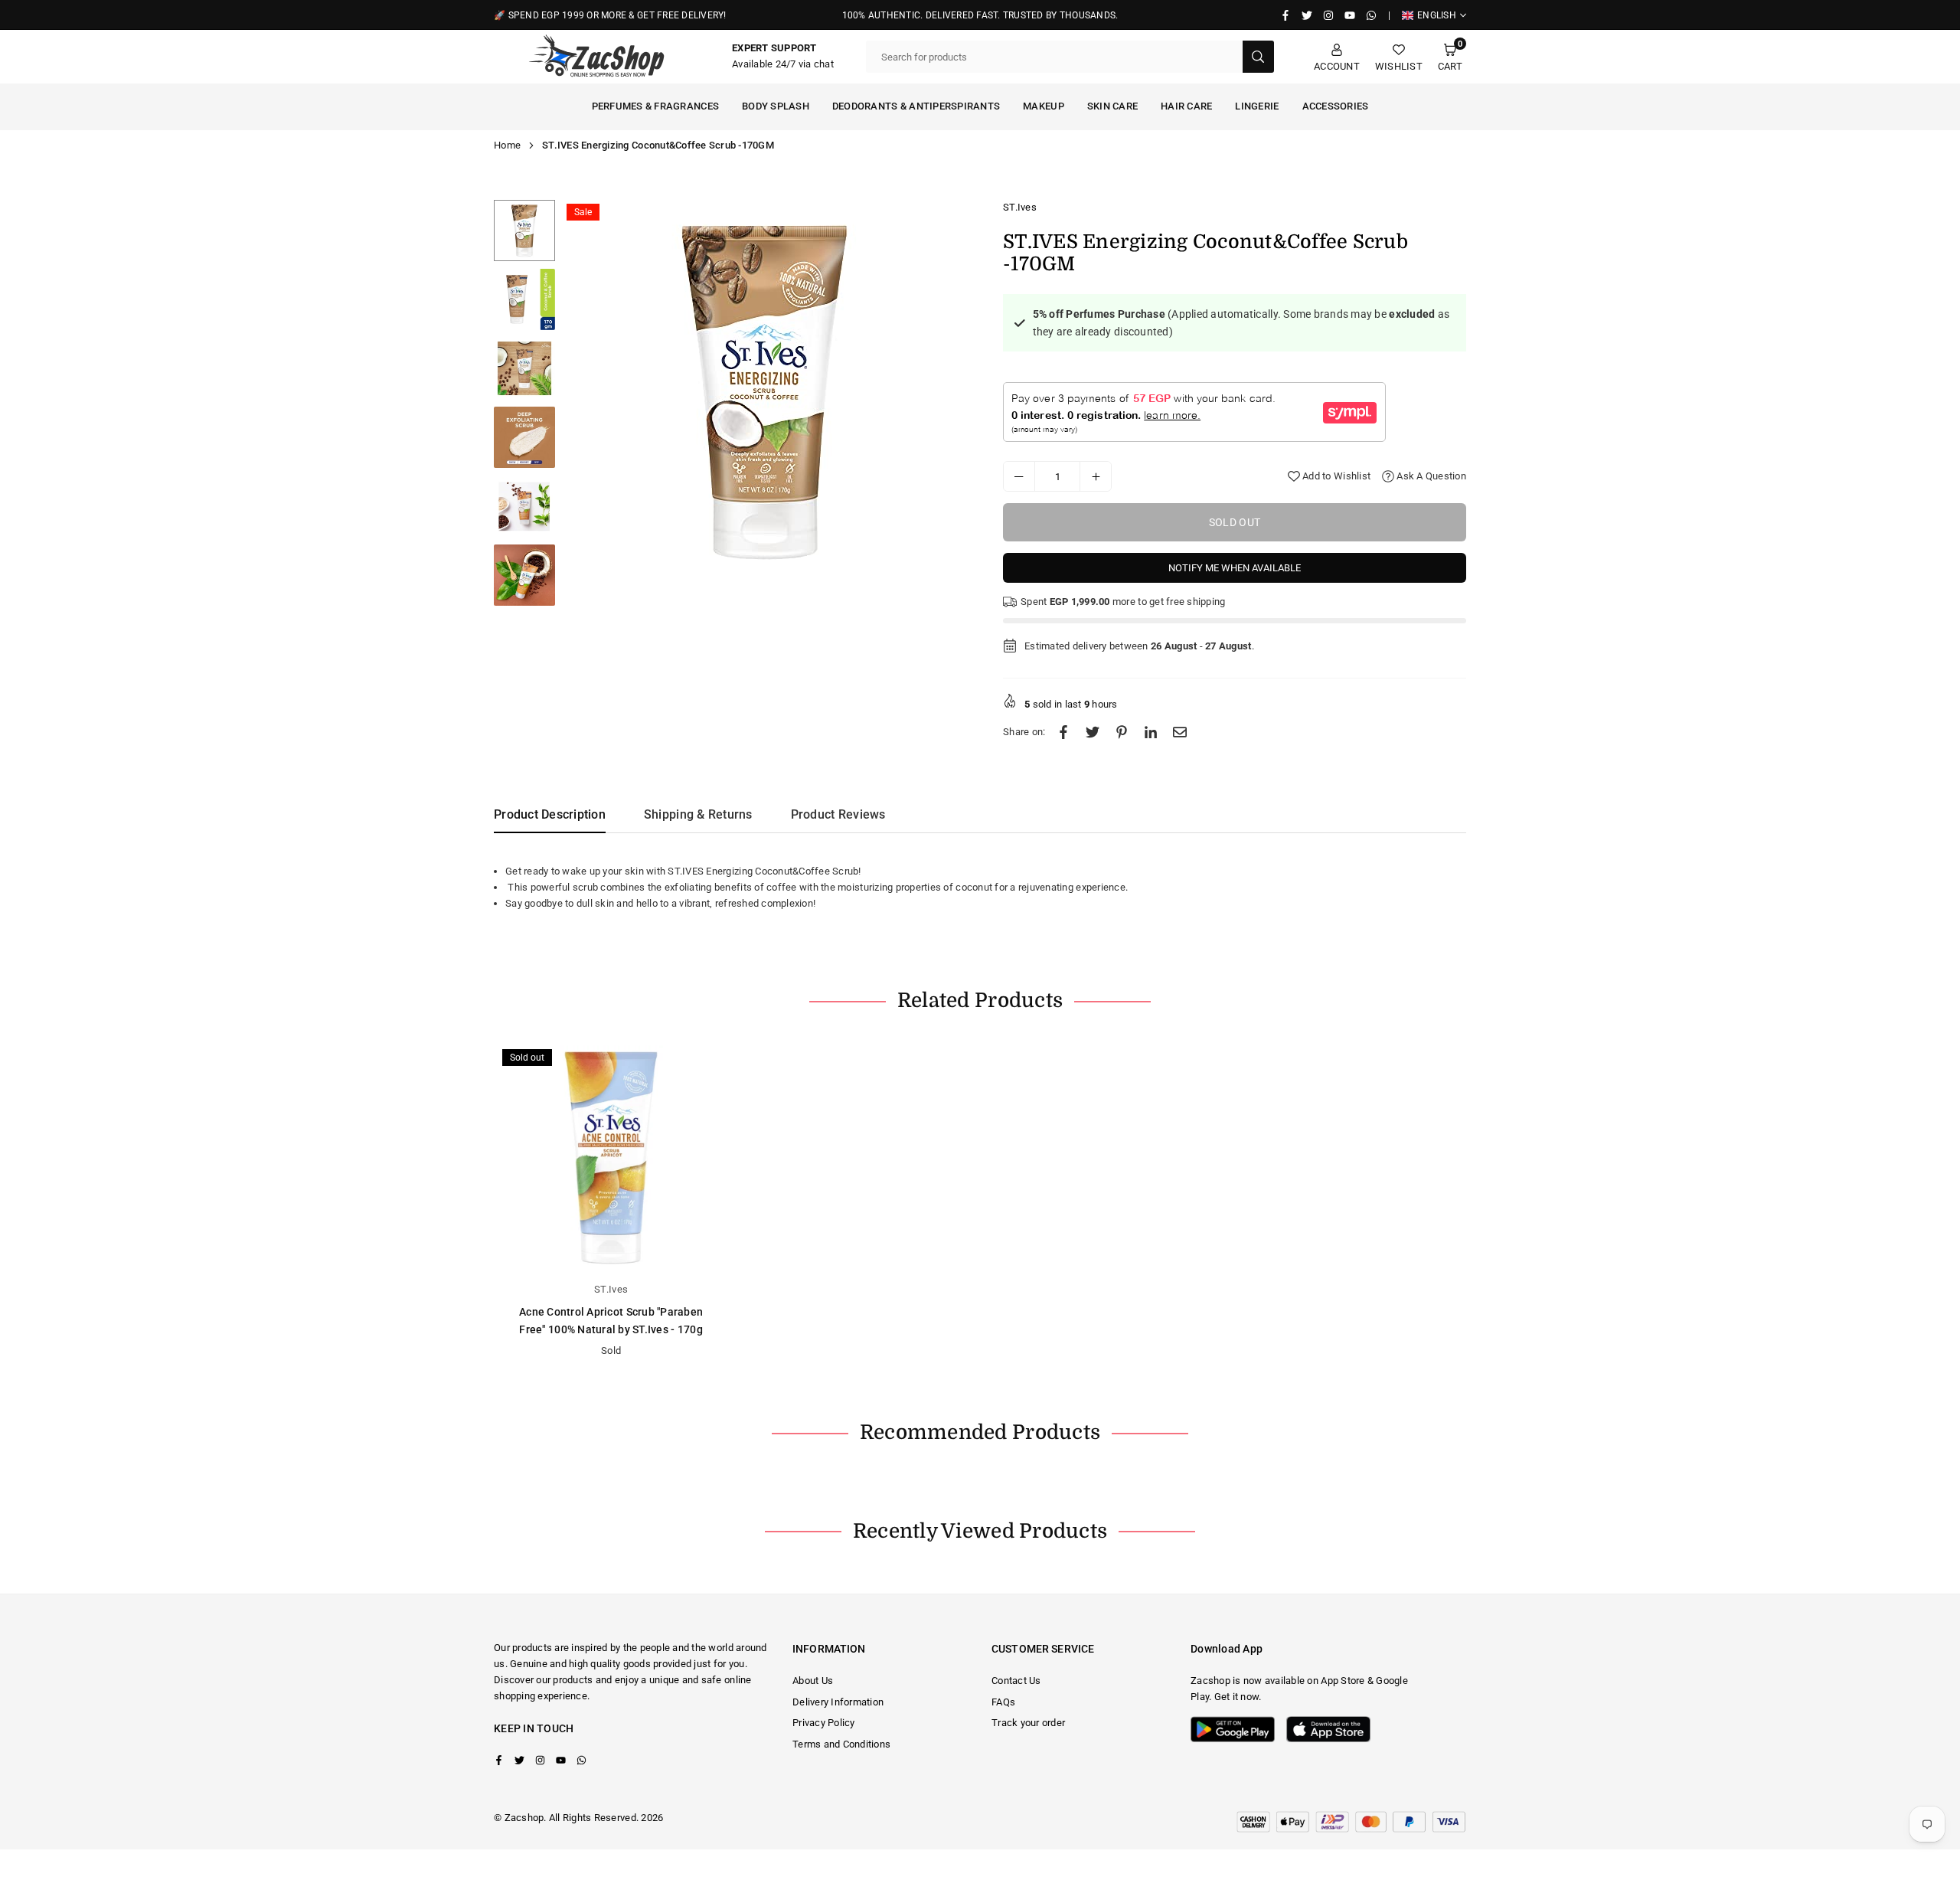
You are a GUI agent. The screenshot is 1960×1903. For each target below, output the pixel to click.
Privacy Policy (824, 1723)
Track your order (1028, 1723)
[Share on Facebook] (1063, 732)
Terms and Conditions (841, 1744)
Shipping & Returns (698, 814)
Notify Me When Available (1235, 568)
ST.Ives (1020, 207)
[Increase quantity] (1096, 476)
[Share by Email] (1180, 732)
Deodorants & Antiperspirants (916, 106)
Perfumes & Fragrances (655, 106)
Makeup (1044, 106)
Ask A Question (1430, 476)
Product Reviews (838, 814)
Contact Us (1016, 1681)
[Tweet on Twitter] (1093, 732)
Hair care (1186, 106)
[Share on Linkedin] (1151, 732)
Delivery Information (838, 1702)
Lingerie (1257, 106)
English (1437, 15)
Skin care (1112, 106)
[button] (1450, 57)
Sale (583, 212)
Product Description (550, 814)
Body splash (776, 106)
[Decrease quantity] (1019, 476)
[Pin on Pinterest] (1122, 732)
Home (507, 145)
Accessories (1336, 106)
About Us (813, 1681)
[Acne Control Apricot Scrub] (611, 1158)
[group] (766, 391)
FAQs (1003, 1702)
